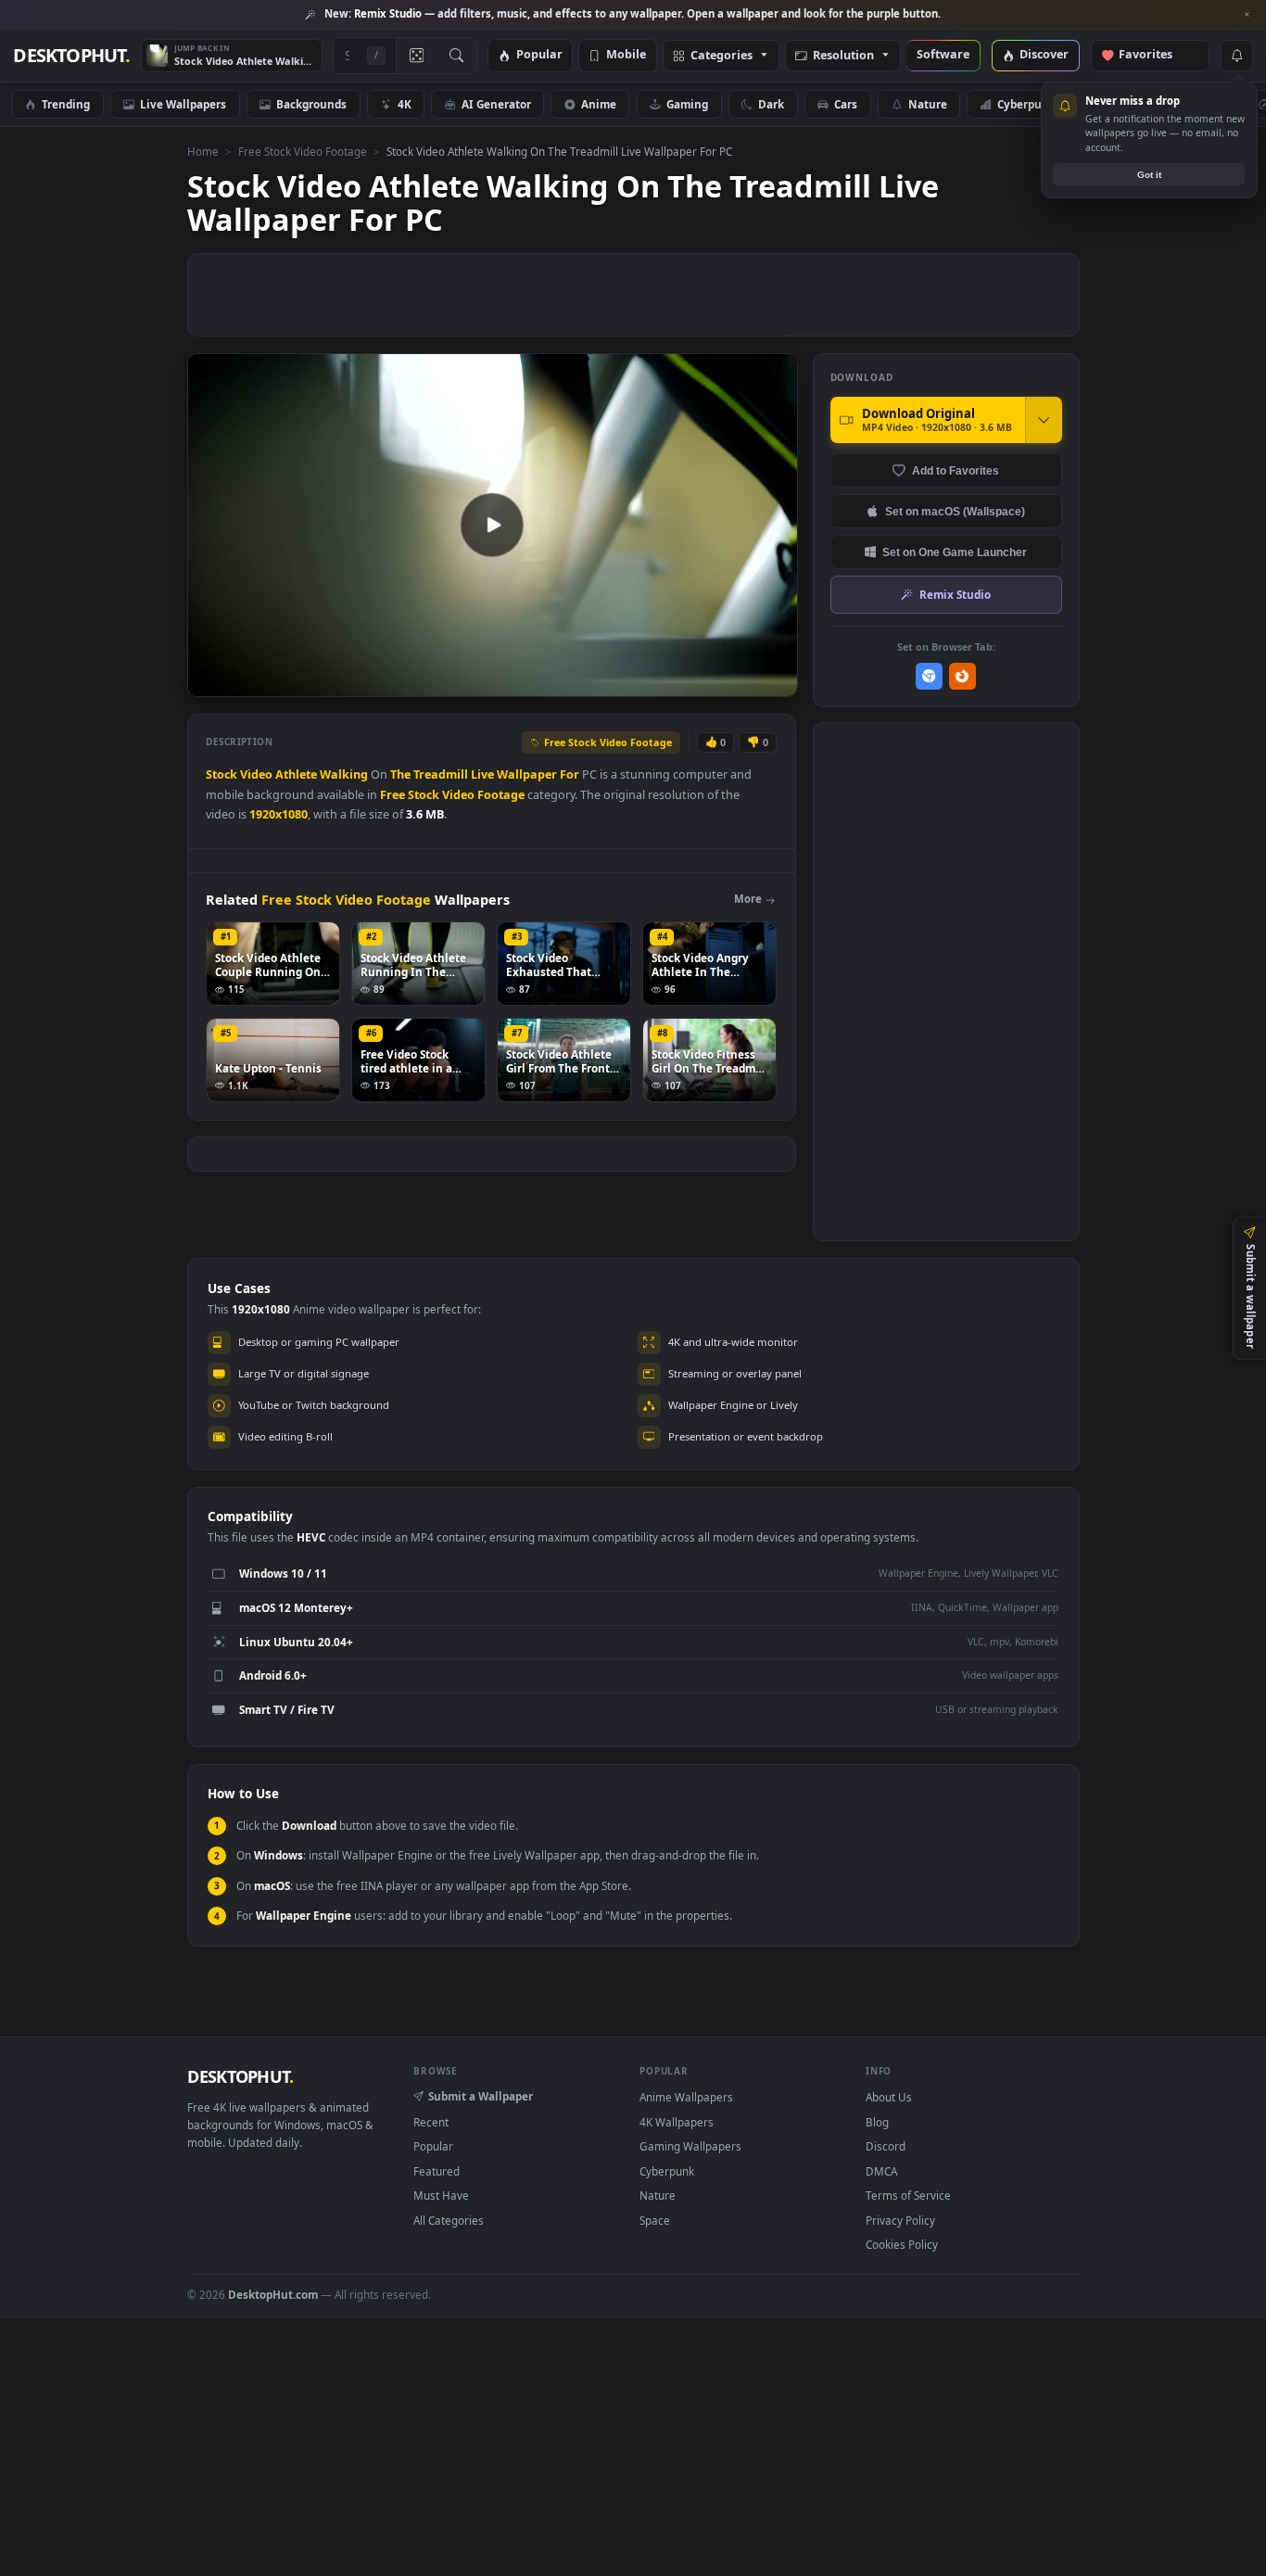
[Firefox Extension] (962, 676)
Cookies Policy (902, 2244)
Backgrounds (311, 104)
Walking (344, 774)
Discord (886, 2146)
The (400, 774)
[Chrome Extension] (929, 676)
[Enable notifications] (1236, 56)
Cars (846, 104)
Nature (928, 104)
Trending (66, 104)
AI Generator (496, 104)
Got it (1149, 175)
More (748, 899)
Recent (431, 2122)
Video (256, 774)
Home (203, 151)
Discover (1044, 55)
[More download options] (1044, 420)
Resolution (843, 56)
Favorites (1154, 55)
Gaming (687, 104)
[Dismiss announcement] (1247, 15)
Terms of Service (908, 2195)
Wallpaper (527, 774)
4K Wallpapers (677, 2122)
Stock (222, 774)
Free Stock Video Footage (303, 151)
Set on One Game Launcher (955, 552)
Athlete (296, 774)
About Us (889, 2097)
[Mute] (671, 681)
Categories (722, 56)
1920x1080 (279, 814)
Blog (877, 2122)
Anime (599, 104)
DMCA (881, 2171)
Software (943, 55)
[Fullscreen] (773, 681)
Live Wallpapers (183, 104)
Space (655, 2220)
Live (482, 774)
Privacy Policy (900, 2220)
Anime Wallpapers (686, 2097)
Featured (437, 2171)
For (570, 774)
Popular (539, 55)
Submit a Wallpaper (481, 2096)
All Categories (449, 2220)
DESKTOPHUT (240, 2076)
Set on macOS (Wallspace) (955, 511)
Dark (771, 104)
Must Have (441, 2195)
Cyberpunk (1026, 104)
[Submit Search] (456, 56)
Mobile (626, 55)
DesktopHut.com (273, 2294)
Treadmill (441, 774)
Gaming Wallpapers (690, 2146)
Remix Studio (955, 594)
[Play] (211, 681)
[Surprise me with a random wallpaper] (416, 56)
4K (405, 104)
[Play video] (492, 525)
